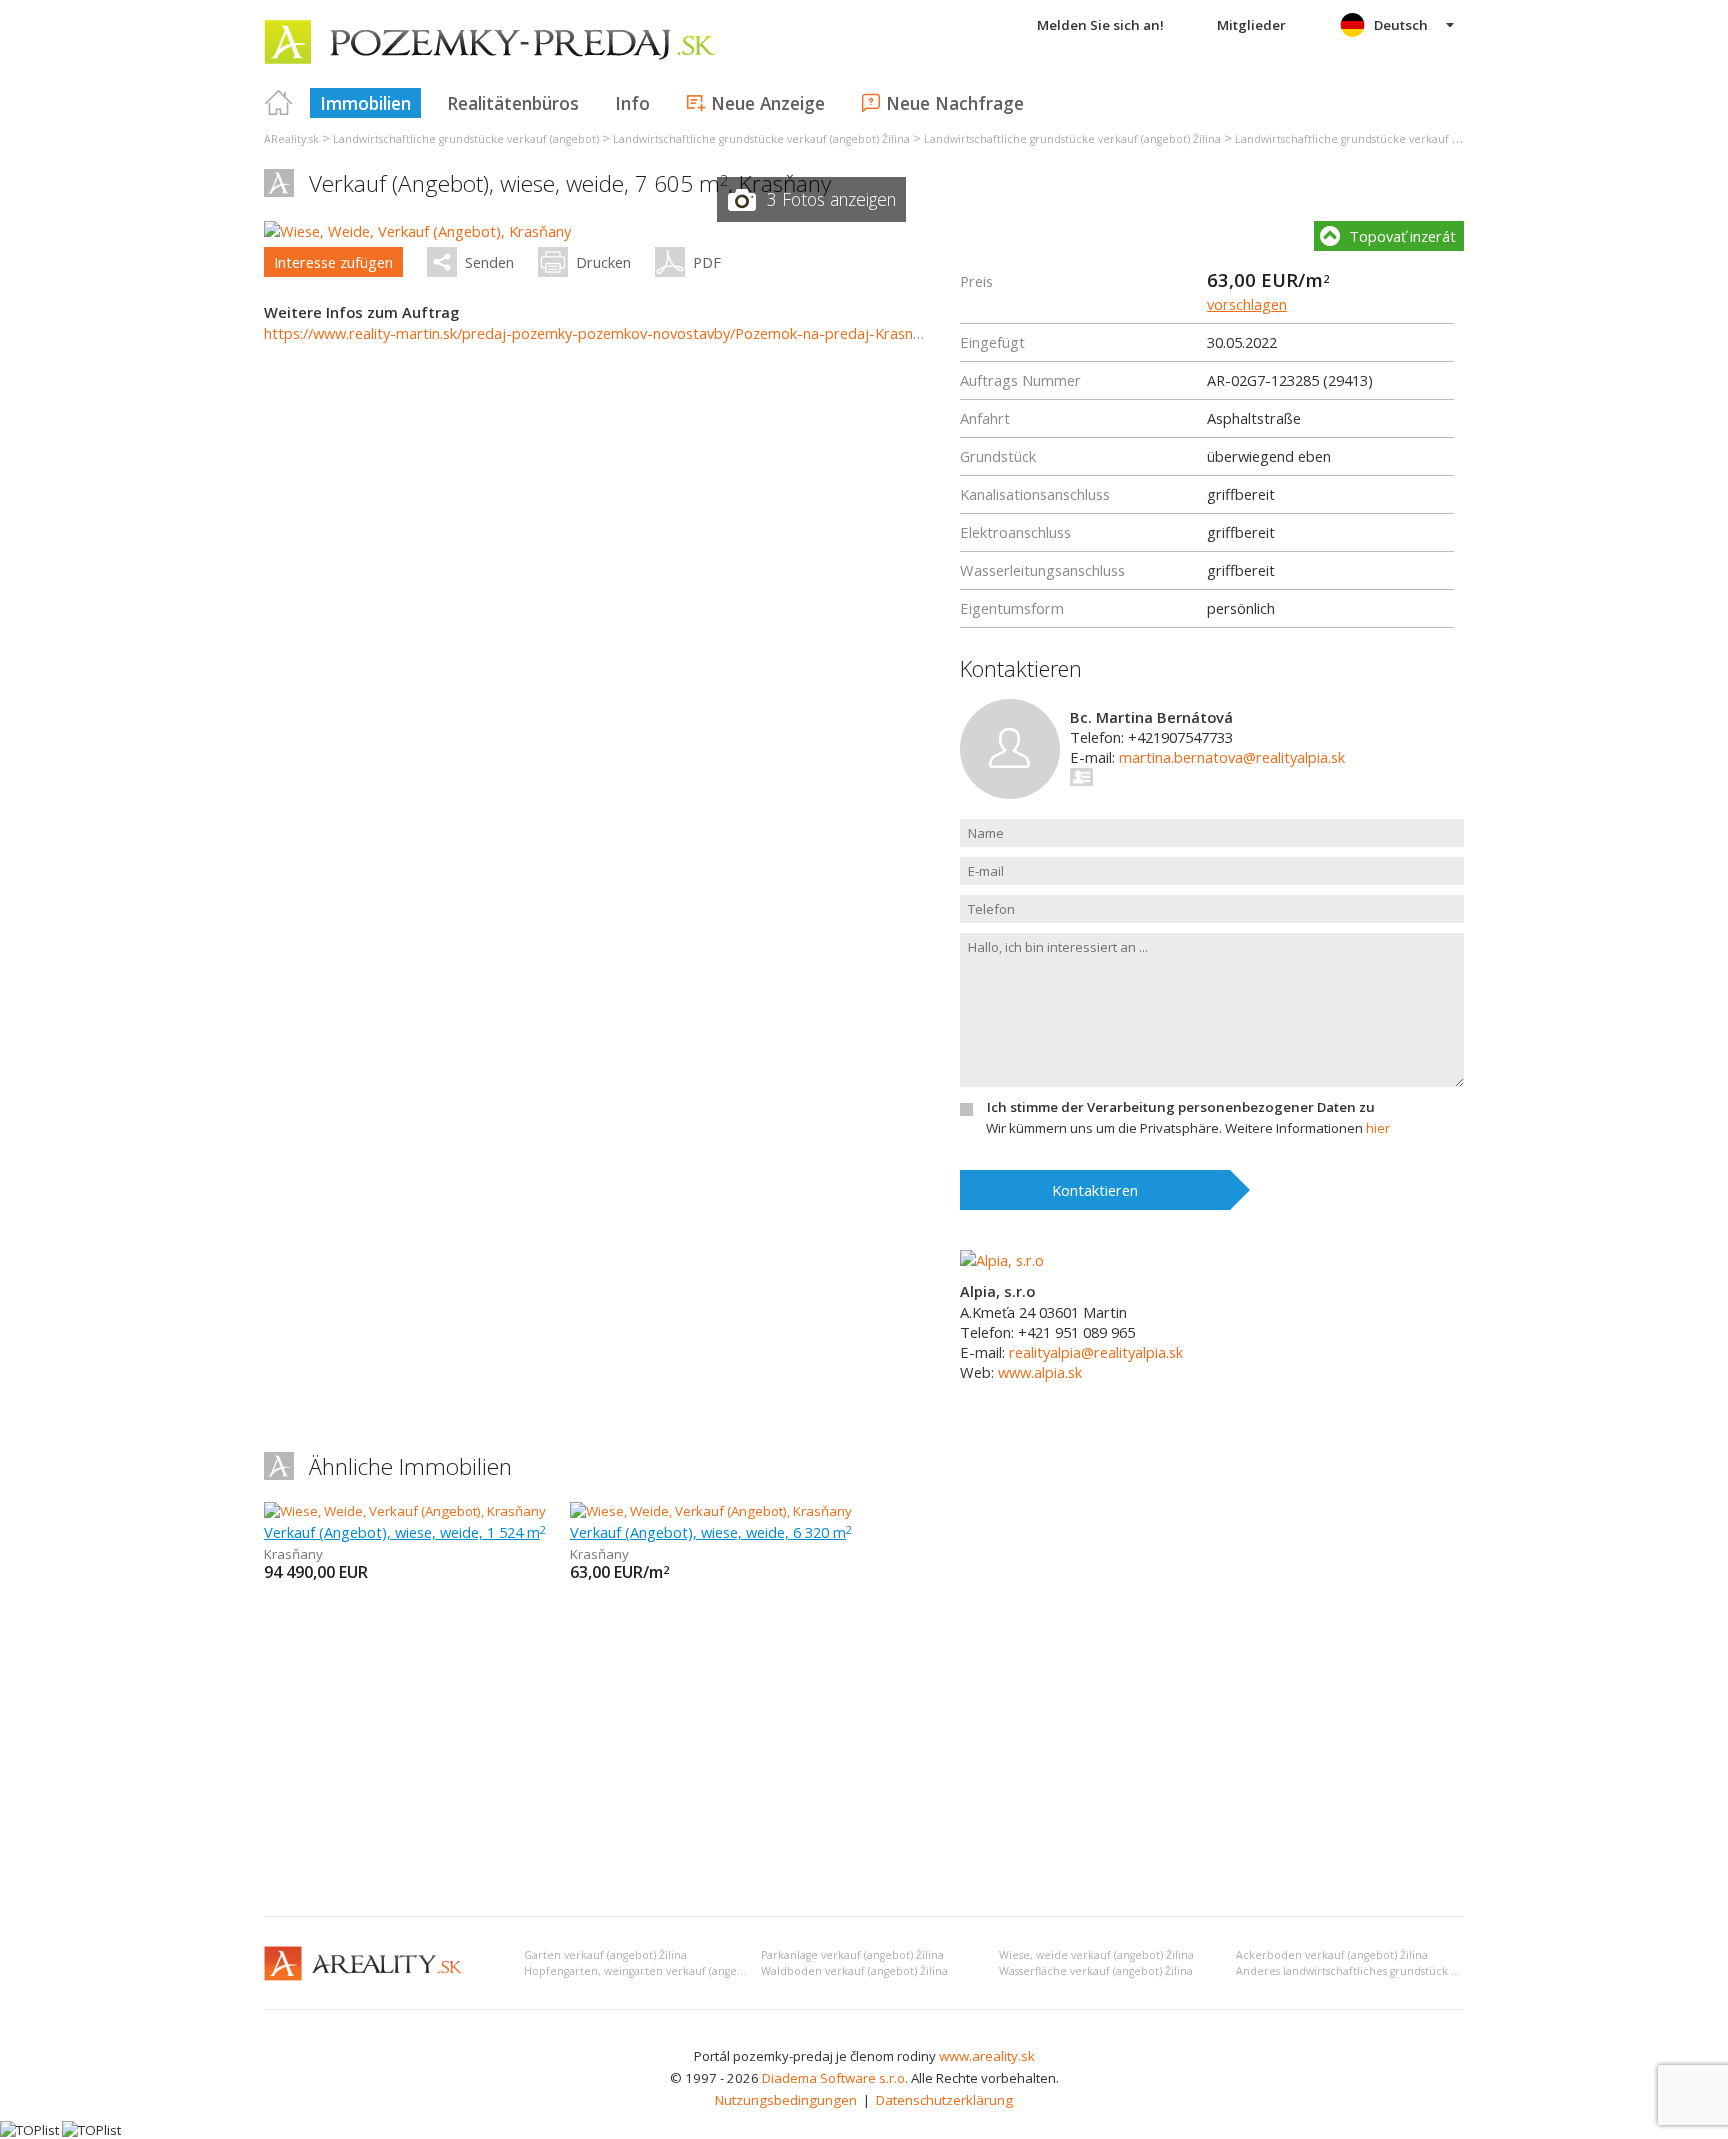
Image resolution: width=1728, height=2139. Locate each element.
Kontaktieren (1095, 1190)
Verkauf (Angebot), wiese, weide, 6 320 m (711, 1532)
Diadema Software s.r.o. (835, 2078)
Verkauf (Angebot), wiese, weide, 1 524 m (405, 1532)
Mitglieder (1251, 25)
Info (632, 103)
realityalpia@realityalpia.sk (1096, 1352)
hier (1378, 1128)
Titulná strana (279, 103)
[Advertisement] (864, 1751)
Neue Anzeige (768, 103)
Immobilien (365, 103)
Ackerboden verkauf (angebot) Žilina (1332, 1955)
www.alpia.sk (1040, 1372)
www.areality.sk (987, 2056)
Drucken (603, 262)
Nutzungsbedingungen (786, 2100)
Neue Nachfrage (955, 103)
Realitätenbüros (513, 103)
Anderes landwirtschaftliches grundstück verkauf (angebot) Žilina (1405, 1971)
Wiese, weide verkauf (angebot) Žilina (1096, 1955)
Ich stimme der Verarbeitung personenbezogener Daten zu (1181, 1107)
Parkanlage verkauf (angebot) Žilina (852, 1955)
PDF (707, 262)
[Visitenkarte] (1082, 777)
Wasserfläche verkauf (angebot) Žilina (1096, 1971)
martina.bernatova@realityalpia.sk (1232, 757)
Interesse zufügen (333, 262)
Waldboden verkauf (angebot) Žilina (854, 1971)
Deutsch (1401, 25)
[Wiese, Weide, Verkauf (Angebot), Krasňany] (417, 231)
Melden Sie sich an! (1100, 25)
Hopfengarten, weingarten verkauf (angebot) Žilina (656, 1971)
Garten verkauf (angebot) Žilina (605, 1955)
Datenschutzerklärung (944, 2100)
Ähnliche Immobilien (410, 1466)
